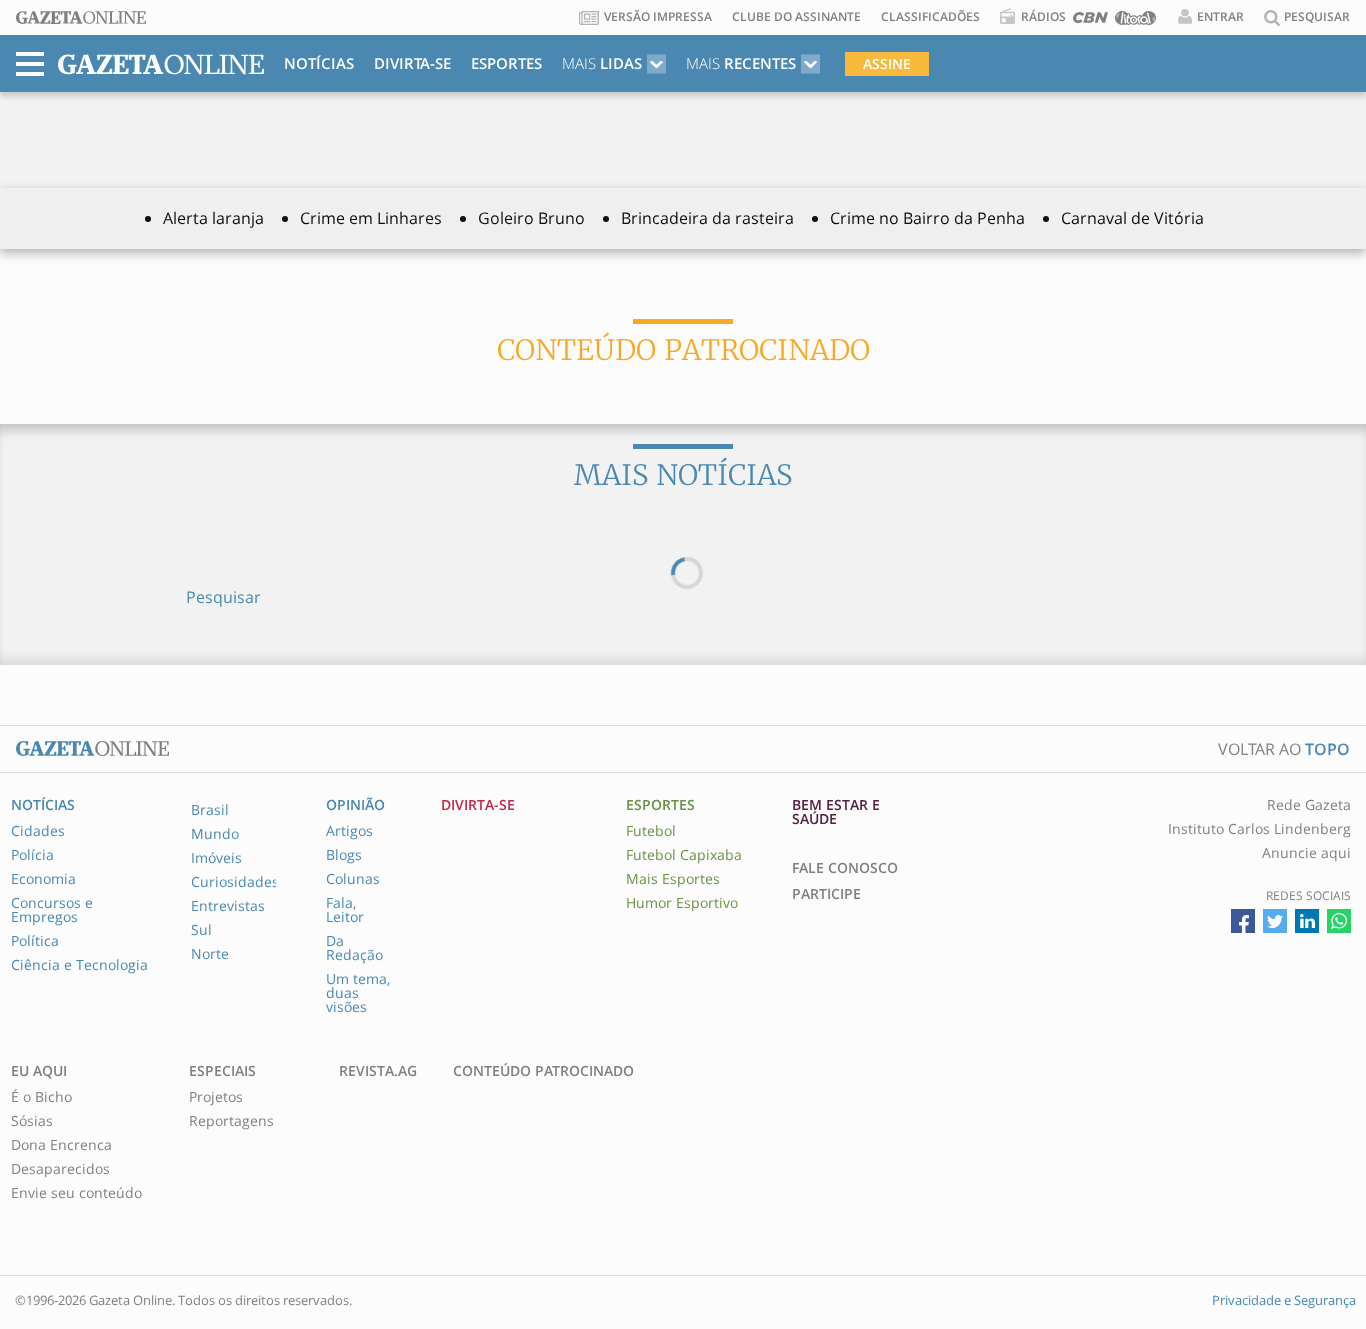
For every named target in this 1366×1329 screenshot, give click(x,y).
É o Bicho (41, 1097)
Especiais (222, 1071)
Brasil (210, 810)
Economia (43, 879)
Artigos (349, 831)
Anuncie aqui (1306, 853)
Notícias (319, 63)
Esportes (506, 63)
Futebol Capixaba (684, 855)
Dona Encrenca (61, 1145)
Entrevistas (228, 906)
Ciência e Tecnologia (79, 965)
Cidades (38, 831)
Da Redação (354, 948)
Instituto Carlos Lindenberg (1259, 829)
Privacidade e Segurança (1284, 1300)
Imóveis (216, 858)
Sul (201, 930)
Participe (826, 894)
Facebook (1243, 921)
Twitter (1275, 921)
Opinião (355, 805)
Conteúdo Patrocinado (543, 1071)
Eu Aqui (39, 1071)
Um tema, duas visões (358, 993)
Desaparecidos (60, 1169)
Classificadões (930, 16)
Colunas (353, 879)
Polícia (32, 855)
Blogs (344, 855)
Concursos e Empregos (52, 910)
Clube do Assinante (796, 16)
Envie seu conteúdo (76, 1193)
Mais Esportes (673, 879)
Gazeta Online (81, 17)
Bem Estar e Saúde (836, 812)
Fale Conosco (845, 868)
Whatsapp (1339, 921)
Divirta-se (412, 63)
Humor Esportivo (682, 903)
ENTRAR (1220, 16)
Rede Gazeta (1309, 805)
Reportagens (231, 1121)
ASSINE (887, 63)
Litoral (1136, 21)
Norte (210, 954)
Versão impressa (658, 16)
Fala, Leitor (345, 910)
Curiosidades (235, 882)
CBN (1090, 21)
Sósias (32, 1121)
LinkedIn (1307, 921)
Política (35, 941)
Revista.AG (378, 1071)
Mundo (215, 834)
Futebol (651, 831)
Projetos (216, 1097)
